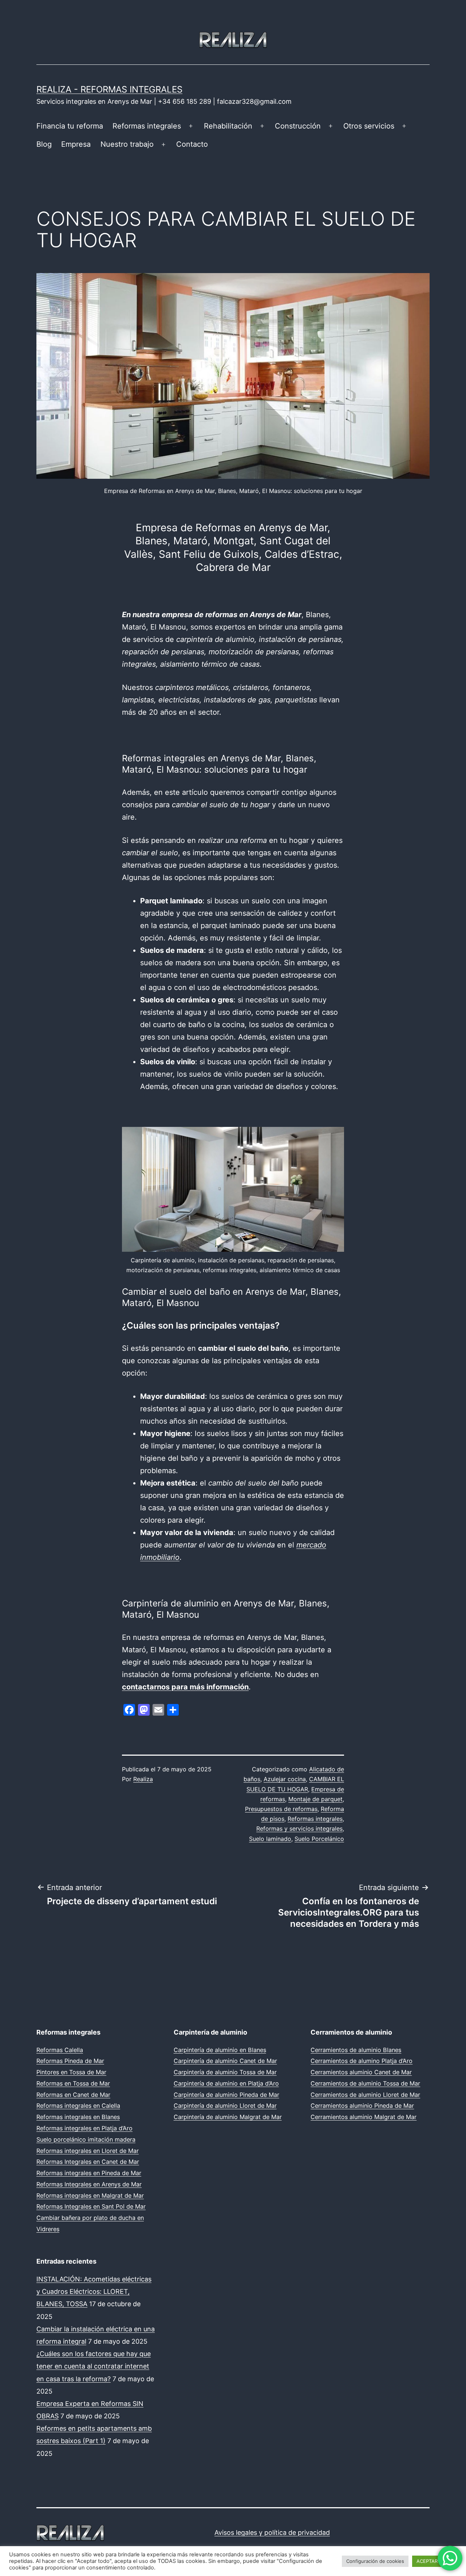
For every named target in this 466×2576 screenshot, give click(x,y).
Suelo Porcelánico (319, 1839)
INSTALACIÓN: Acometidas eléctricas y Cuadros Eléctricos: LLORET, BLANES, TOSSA (94, 2291)
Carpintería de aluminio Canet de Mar (225, 2061)
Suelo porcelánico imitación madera (86, 2139)
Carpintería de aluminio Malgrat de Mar (228, 2117)
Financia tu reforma (70, 126)
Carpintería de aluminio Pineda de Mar (226, 2095)
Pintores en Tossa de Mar (71, 2072)
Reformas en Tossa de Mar (73, 2083)
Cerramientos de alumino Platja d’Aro (362, 2061)
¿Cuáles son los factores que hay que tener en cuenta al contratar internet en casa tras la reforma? (94, 2366)
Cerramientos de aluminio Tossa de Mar (365, 2083)
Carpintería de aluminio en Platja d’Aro (226, 2083)
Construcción (298, 126)
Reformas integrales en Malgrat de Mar (90, 2196)
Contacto (192, 144)
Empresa (76, 144)
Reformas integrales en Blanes (78, 2117)
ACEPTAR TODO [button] (435, 2561)
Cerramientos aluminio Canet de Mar (361, 2072)
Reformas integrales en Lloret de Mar (88, 2151)
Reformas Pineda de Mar (70, 2061)
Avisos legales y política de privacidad (272, 2532)
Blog (44, 144)
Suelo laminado (270, 1839)
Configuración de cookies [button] (375, 2561)
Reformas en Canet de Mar (73, 2095)
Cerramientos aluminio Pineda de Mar (362, 2106)
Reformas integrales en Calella (78, 2106)
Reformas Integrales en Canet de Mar (88, 2162)
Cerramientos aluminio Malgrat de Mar (364, 2117)
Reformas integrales (147, 126)
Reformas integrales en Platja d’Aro (84, 2128)
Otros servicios (369, 126)
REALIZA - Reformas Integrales (109, 89)
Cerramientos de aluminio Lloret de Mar (365, 2095)
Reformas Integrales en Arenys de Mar (89, 2184)
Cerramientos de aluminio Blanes (356, 2050)
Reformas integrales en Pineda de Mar (89, 2173)
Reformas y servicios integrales (299, 1829)
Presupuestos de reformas (281, 1809)
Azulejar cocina (285, 1779)
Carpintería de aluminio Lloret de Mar (225, 2106)
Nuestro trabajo (127, 144)
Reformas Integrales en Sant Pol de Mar (91, 2206)
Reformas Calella (60, 2050)
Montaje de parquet (315, 1799)
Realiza (143, 1779)
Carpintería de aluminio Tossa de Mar (225, 2072)
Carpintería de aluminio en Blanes (220, 2050)
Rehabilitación (228, 126)
